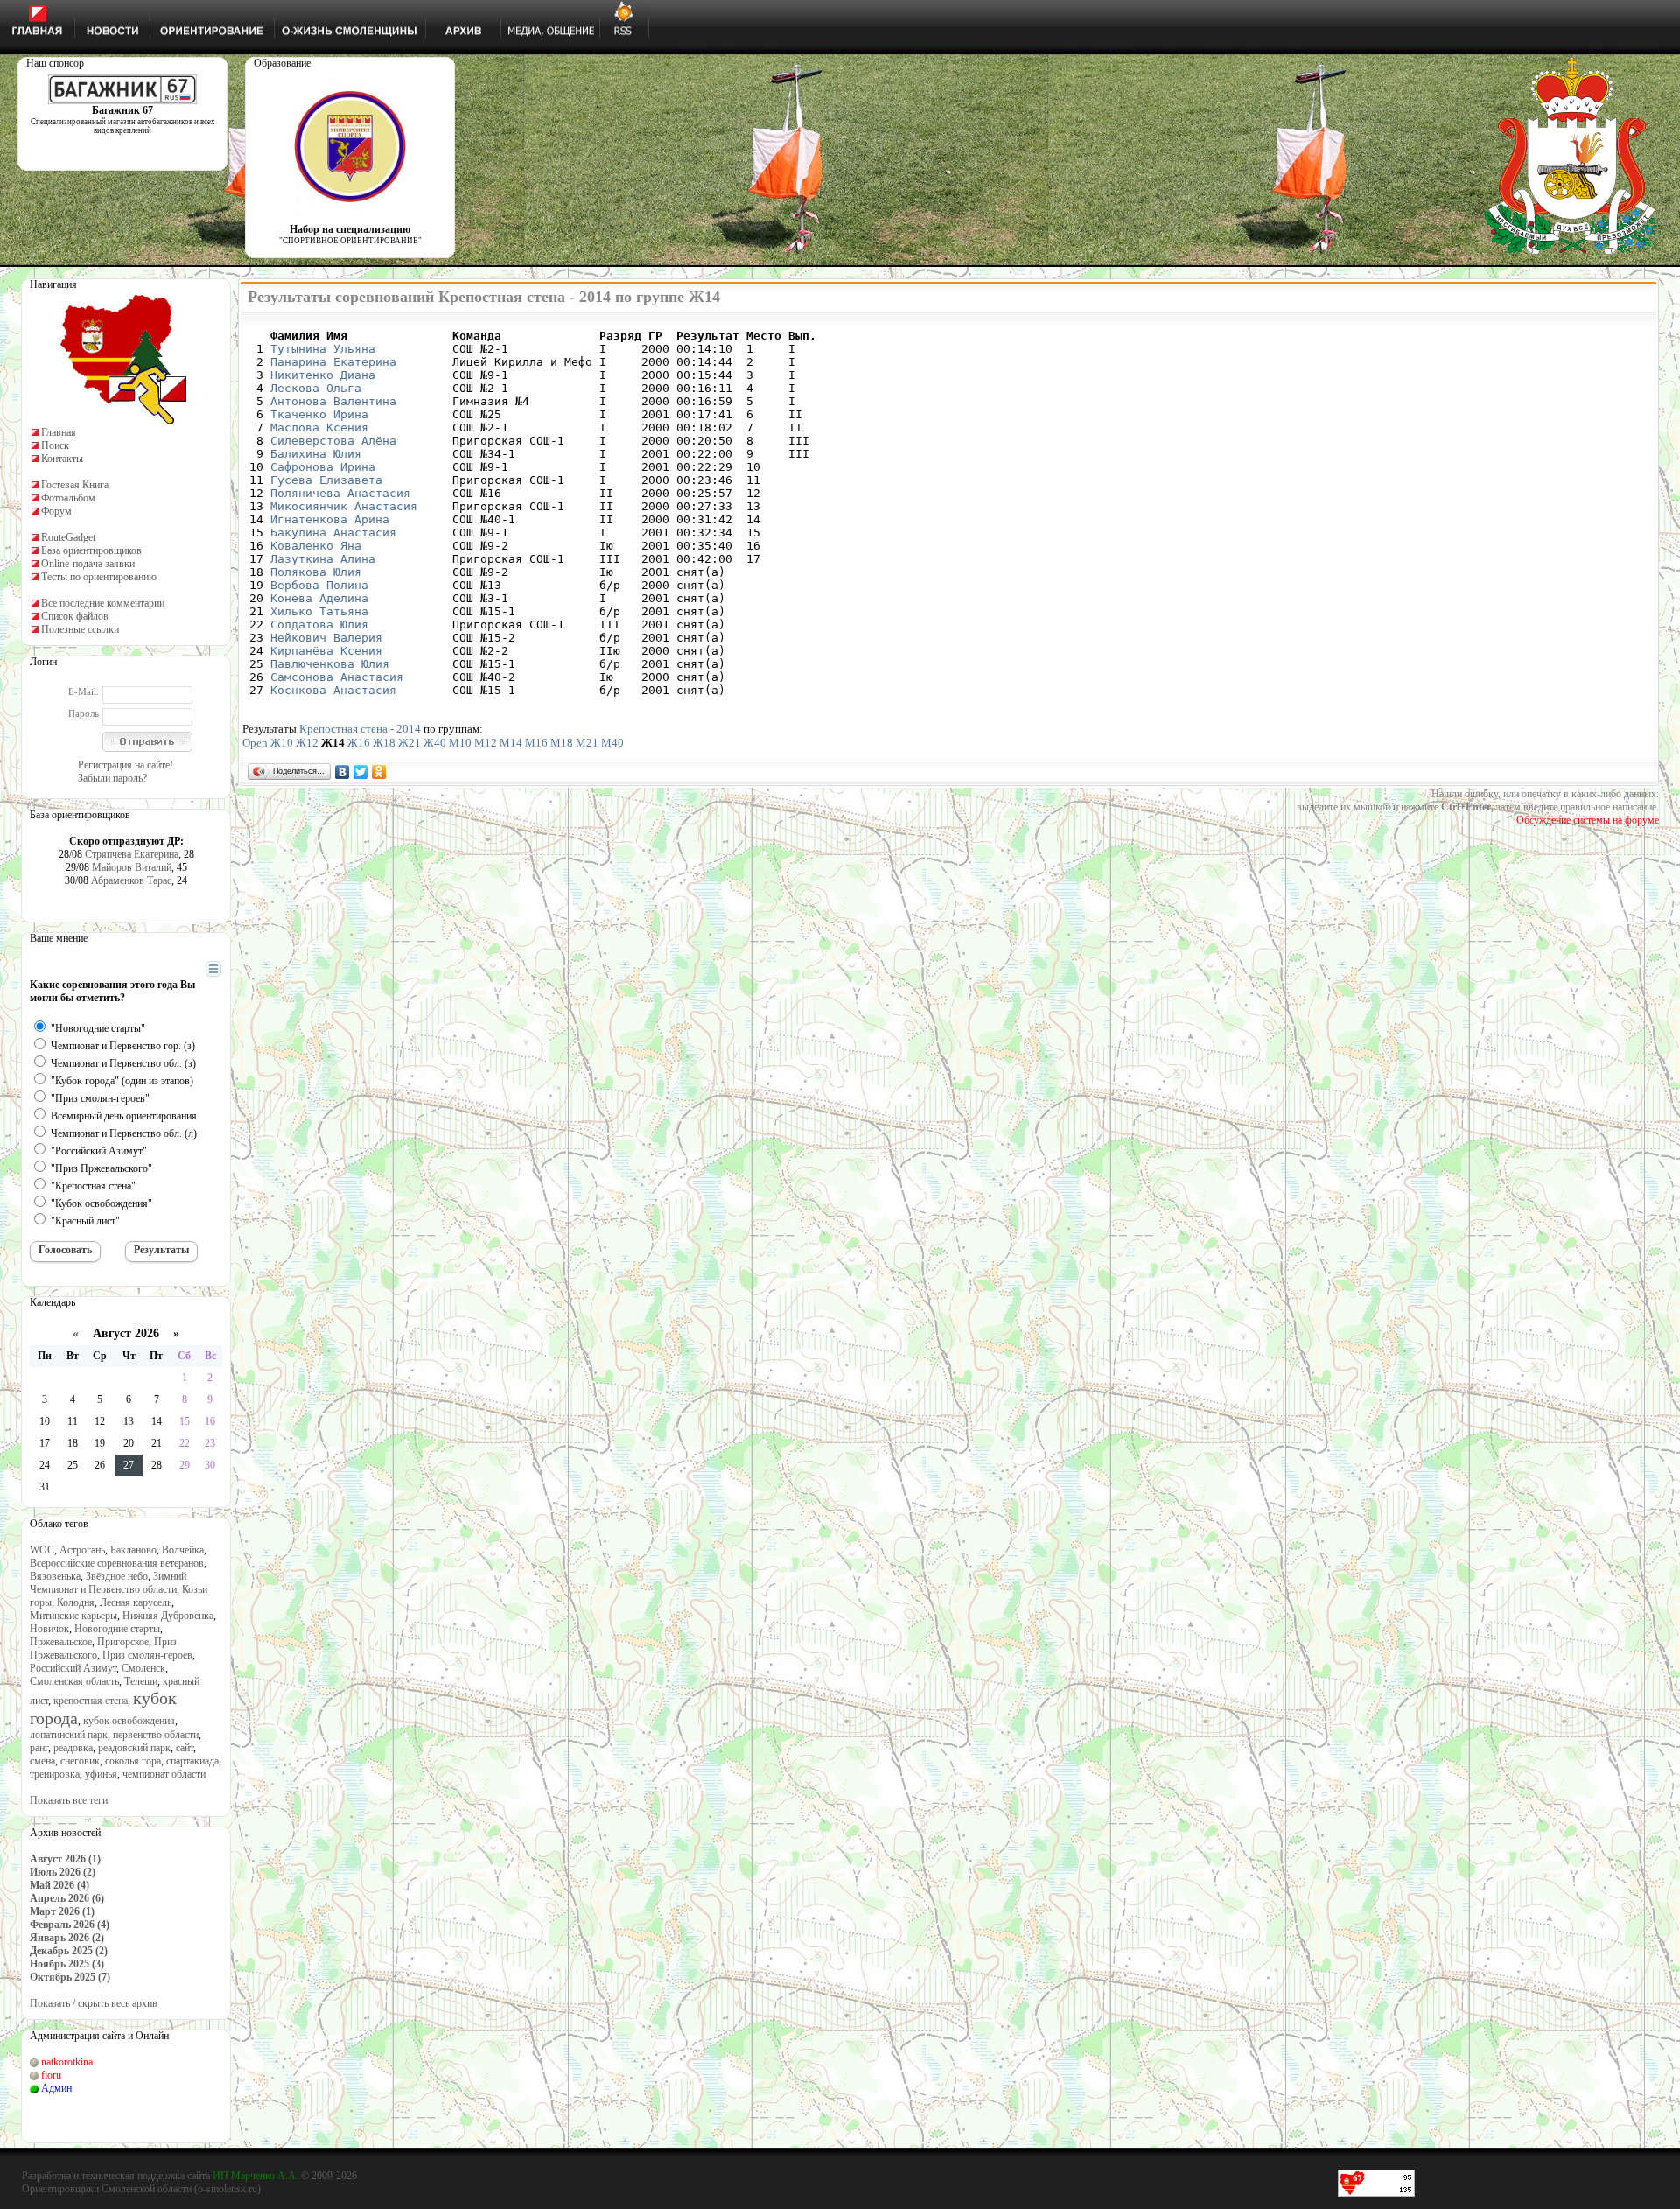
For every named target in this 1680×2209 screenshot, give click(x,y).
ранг (39, 1748)
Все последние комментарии (103, 603)
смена (42, 1761)
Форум (56, 511)
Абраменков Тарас (131, 880)
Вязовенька (55, 1576)
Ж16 (359, 743)
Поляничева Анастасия (340, 493)
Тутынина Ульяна (323, 349)
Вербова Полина (319, 585)
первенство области (156, 1735)
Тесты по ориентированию (99, 577)
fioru (51, 2075)
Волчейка (183, 1550)
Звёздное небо (117, 1576)
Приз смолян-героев (147, 1655)
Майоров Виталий (132, 867)
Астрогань (82, 1550)
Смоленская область (74, 1681)
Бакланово (133, 1550)
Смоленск (143, 1668)
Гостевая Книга (75, 485)
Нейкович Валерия (326, 638)
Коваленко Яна (316, 546)
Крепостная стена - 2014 (360, 729)
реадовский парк (134, 1748)
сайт (185, 1748)
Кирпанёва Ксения (326, 651)
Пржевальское (61, 1642)
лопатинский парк (69, 1735)
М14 (511, 743)
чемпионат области (164, 1774)
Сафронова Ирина (323, 467)
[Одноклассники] (379, 772)
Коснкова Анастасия (333, 690)
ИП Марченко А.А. (255, 2176)
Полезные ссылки (80, 629)
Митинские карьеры (73, 1616)
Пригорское (123, 1642)
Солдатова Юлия (319, 624)
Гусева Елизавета (326, 480)
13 (129, 1421)
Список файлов (75, 616)
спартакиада (192, 1761)
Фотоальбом (68, 498)
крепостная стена (91, 1701)
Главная (59, 432)
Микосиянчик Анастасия (344, 506)
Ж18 (384, 743)
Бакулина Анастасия (333, 533)
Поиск (55, 445)
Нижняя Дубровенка (168, 1616)
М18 (562, 743)
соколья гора (133, 1761)
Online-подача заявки (88, 564)
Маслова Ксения (319, 428)
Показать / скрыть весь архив (94, 2003)
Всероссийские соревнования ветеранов (117, 1563)
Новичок (49, 1629)
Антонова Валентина (333, 401)
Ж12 (307, 743)
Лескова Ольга (316, 388)
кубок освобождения (129, 1721)
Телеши (141, 1681)
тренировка (55, 1774)
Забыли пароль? (112, 778)
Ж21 (409, 743)
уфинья (101, 1774)
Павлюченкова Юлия (330, 664)
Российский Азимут (73, 1668)
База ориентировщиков (91, 550)
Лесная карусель (136, 1602)
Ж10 (282, 743)
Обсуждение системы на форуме (1588, 820)
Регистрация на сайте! (126, 765)
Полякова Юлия (316, 572)
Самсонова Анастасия (337, 677)
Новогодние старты (117, 1629)
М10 (460, 743)
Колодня (76, 1602)
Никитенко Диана (323, 375)
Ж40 (435, 743)
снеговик (80, 1761)
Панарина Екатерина (333, 362)
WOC (42, 1550)
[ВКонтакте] (343, 772)
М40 (612, 743)
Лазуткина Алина (323, 559)
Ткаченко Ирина (319, 414)
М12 (486, 743)
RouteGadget (68, 537)
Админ (56, 2088)
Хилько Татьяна (319, 611)
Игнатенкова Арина (330, 519)
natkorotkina (67, 2062)
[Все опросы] (182, 970)
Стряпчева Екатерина (132, 854)
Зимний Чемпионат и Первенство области (108, 1583)
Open (255, 743)
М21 (587, 743)
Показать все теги (69, 1800)
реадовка (73, 1748)
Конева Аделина (319, 598)
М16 (536, 743)
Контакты (62, 459)
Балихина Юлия (316, 454)
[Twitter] (361, 772)
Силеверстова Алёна (333, 441)
